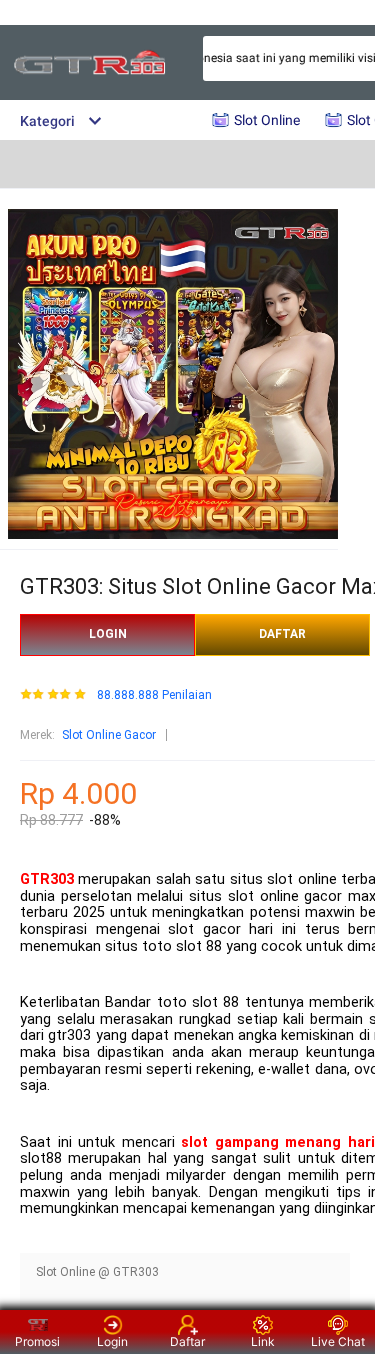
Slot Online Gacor (109, 735)
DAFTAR (282, 634)
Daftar (187, 1341)
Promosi (37, 1341)
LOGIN (108, 634)
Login (112, 1341)
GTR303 (47, 879)
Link (263, 1341)
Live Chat (338, 1341)
